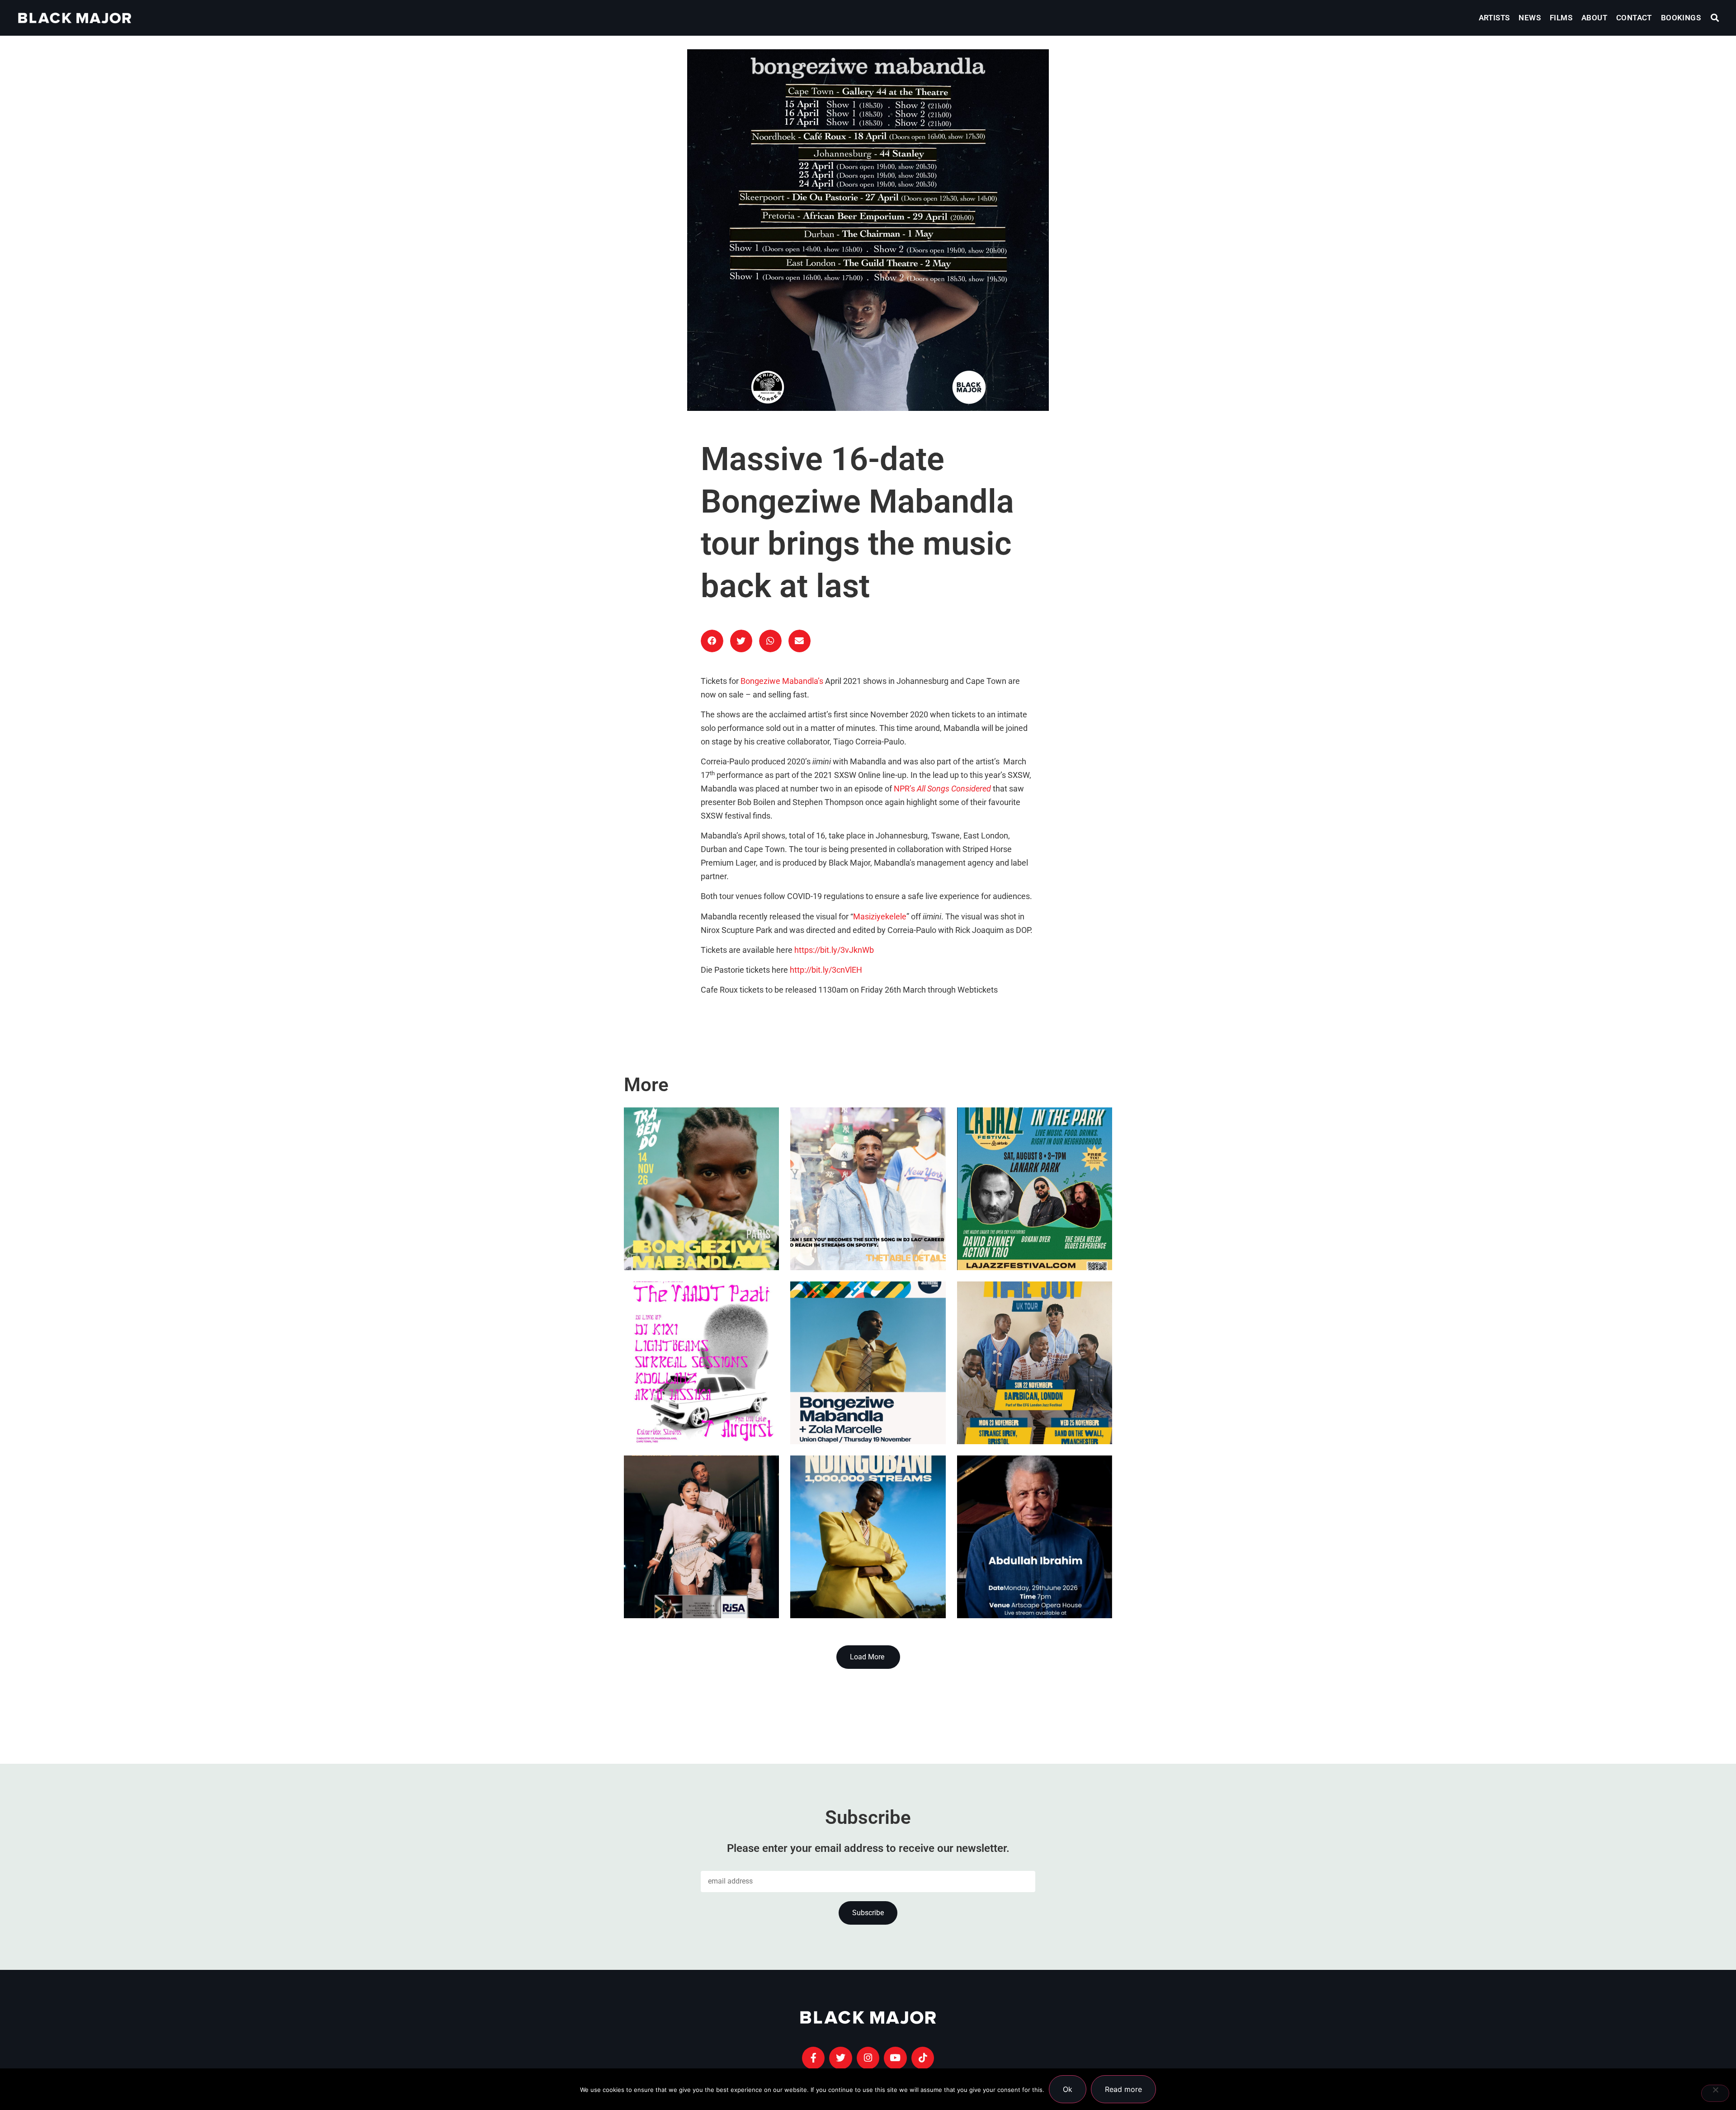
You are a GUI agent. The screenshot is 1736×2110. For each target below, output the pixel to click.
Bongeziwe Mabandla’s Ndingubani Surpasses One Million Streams (850, 1550)
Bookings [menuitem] (1681, 18)
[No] (1715, 2093)
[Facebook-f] (813, 2058)
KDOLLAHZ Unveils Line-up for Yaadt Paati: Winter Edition (699, 1398)
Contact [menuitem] (1634, 18)
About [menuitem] (1594, 18)
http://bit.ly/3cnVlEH (826, 970)
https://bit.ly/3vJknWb (834, 950)
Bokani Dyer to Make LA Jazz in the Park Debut (1033, 1224)
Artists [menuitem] (1494, 18)
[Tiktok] (923, 2058)
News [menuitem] (1530, 18)
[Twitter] (840, 2058)
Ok (1068, 2089)
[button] (1715, 18)
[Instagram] (868, 2058)
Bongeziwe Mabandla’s (782, 681)
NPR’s (942, 789)
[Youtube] (895, 2058)
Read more (1123, 2089)
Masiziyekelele (880, 917)
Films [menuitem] (1561, 18)
